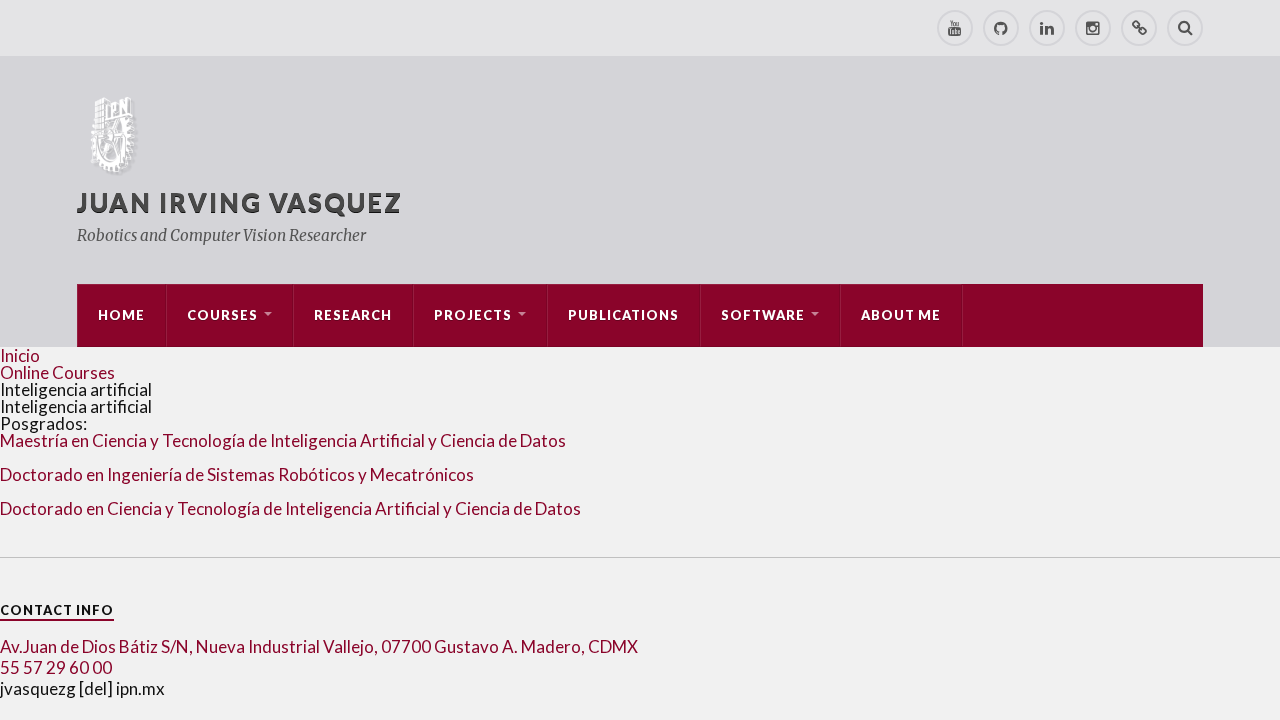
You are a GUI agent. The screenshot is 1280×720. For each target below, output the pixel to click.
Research (353, 315)
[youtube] (955, 28)
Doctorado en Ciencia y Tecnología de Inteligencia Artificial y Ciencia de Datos (290, 508)
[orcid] (1139, 28)
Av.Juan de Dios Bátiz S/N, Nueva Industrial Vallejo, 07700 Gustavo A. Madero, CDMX (319, 646)
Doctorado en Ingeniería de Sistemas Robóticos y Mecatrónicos (237, 474)
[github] (1001, 28)
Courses (222, 315)
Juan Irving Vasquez (240, 202)
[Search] (1185, 28)
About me (901, 315)
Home (121, 315)
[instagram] (1093, 28)
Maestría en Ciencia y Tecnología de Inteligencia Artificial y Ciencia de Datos (283, 440)
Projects (473, 315)
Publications (623, 315)
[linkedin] (1047, 28)
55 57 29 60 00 (56, 667)
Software (763, 315)
